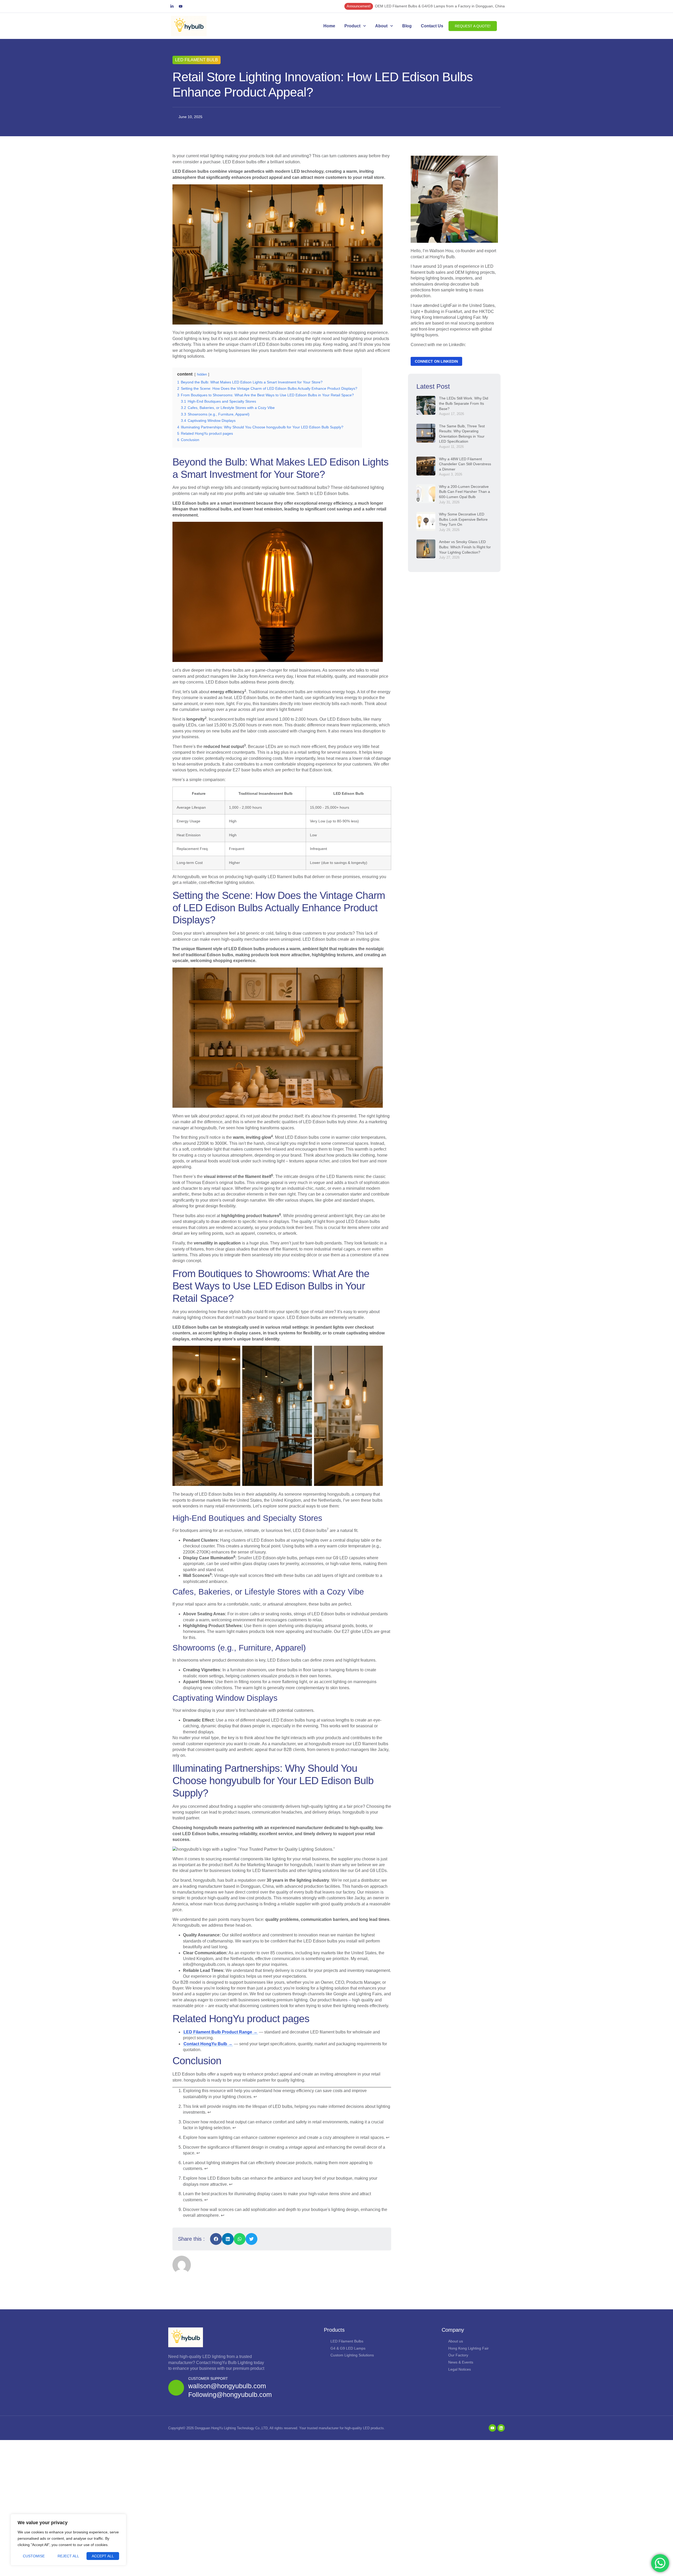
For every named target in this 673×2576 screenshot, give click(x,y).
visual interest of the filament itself (238, 1176)
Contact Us (432, 26)
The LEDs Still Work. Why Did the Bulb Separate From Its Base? (464, 403)
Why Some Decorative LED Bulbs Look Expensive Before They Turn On (463, 519)
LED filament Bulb (197, 60)
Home (329, 26)
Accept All (103, 2556)
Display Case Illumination (208, 1558)
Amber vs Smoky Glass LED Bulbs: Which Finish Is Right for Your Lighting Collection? (465, 547)
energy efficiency (227, 692)
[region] (68, 2540)
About (381, 26)
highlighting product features (250, 1216)
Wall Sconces (196, 1575)
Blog (407, 26)
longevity (196, 719)
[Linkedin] (501, 2428)
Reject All (68, 2556)
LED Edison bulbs (310, 1530)
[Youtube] (181, 6)
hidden (202, 374)
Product (352, 26)
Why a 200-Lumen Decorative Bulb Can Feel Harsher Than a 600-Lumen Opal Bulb (465, 492)
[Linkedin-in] (172, 6)
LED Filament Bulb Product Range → (220, 2032)
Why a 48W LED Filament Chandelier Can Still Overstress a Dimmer (465, 464)
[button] (216, 2239)
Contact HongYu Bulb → (208, 2044)
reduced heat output (224, 747)
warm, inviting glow (252, 1137)
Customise (34, 2556)
